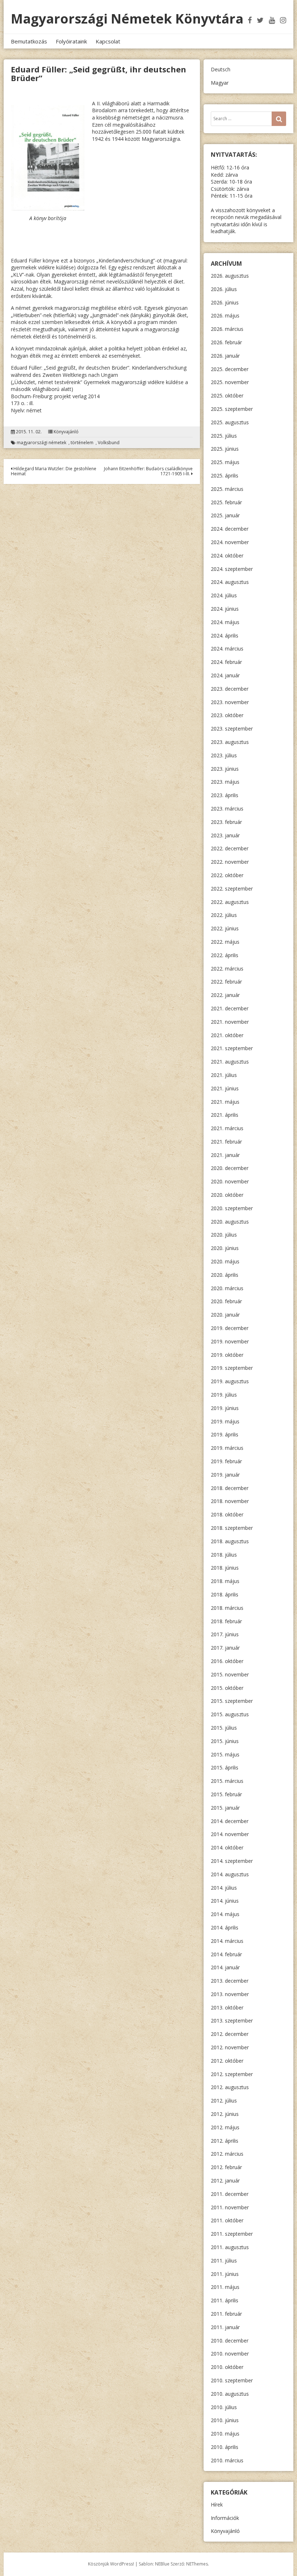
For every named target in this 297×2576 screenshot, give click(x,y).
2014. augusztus (230, 1874)
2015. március (227, 1781)
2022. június (225, 928)
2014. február (226, 1954)
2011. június (225, 2274)
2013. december (230, 1981)
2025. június (225, 449)
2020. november (230, 1181)
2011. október (227, 2220)
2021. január (225, 1155)
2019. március (227, 1448)
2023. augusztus (230, 742)
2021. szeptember (232, 1048)
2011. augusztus (230, 2247)
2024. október (227, 555)
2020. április (225, 1275)
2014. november (230, 1834)
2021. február (226, 1142)
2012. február (226, 2167)
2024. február (226, 662)
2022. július (224, 915)
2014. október (227, 1847)
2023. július (224, 755)
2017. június (225, 1634)
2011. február (226, 2314)
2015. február (226, 1794)
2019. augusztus (230, 1381)
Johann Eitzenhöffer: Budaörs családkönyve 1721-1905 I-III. (148, 471)
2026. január (225, 356)
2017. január (225, 1648)
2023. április (225, 795)
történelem (82, 443)
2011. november (230, 2207)
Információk (225, 2518)
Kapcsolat (108, 41)
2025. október (227, 395)
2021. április (225, 1115)
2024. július (224, 595)
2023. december (230, 689)
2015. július (224, 1728)
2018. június (225, 1568)
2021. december (230, 1008)
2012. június (225, 2114)
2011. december (230, 2194)
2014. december (230, 1821)
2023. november (230, 702)
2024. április (225, 635)
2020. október (227, 1195)
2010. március (227, 2460)
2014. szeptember (232, 1861)
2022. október (227, 875)
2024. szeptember (232, 569)
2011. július (224, 2261)
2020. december (230, 1168)
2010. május (225, 2434)
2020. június (225, 1248)
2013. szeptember (232, 2021)
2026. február (226, 342)
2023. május (225, 782)
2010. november (230, 2354)
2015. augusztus (230, 1714)
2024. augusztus (230, 582)
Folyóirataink (71, 41)
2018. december (230, 1488)
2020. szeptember (232, 1208)
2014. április (225, 1927)
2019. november (230, 1341)
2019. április (225, 1434)
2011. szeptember (232, 2234)
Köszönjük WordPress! (111, 2564)
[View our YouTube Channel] (272, 20)
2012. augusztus (230, 2087)
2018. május (225, 1581)
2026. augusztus (230, 276)
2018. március (227, 1608)
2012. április (225, 2141)
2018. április (225, 1594)
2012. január (225, 2181)
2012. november (230, 2047)
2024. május (225, 622)
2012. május (225, 2127)
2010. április (225, 2447)
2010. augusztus (230, 2394)
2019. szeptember (232, 1368)
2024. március (227, 649)
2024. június (225, 609)
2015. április (225, 1767)
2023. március (227, 809)
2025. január (225, 515)
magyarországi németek (41, 443)
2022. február (226, 982)
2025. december (230, 369)
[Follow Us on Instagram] (283, 20)
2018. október (227, 1514)
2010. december (230, 2341)
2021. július (224, 1075)
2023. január (225, 835)
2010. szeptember (232, 2380)
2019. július (224, 1395)
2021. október (227, 1035)
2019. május (225, 1421)
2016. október (227, 1661)
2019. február (226, 1461)
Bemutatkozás (29, 41)
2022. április (225, 955)
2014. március (227, 1941)
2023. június (225, 769)
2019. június (225, 1408)
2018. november (230, 1501)
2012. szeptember (232, 2074)
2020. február (226, 1301)
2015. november (230, 1674)
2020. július (224, 1235)
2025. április (225, 475)
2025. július (224, 436)
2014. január (225, 1967)
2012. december (230, 2034)
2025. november (230, 382)
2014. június (225, 1901)
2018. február (226, 1621)
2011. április (225, 2300)
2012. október (227, 2061)
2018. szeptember (232, 1528)
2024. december (230, 529)
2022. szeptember (232, 889)
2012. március (227, 2154)
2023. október (227, 715)
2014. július (224, 1888)
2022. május (225, 942)
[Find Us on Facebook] (250, 20)
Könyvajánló (66, 432)
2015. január (225, 1808)
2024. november (230, 542)
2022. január (225, 995)
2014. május (225, 1914)
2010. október (227, 2367)
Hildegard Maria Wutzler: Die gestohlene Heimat (54, 471)
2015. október (227, 1688)
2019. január (225, 1475)
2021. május (225, 1102)
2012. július (224, 2101)
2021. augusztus (230, 1062)
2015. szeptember (232, 1701)
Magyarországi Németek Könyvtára (127, 19)
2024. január (225, 675)
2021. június (225, 1088)
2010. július (224, 2407)
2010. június (225, 2420)
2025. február (226, 502)
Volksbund (109, 443)
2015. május (225, 1754)
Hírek (217, 2505)
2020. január (225, 1315)
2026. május (225, 315)
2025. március (227, 489)
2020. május (225, 1261)
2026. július (224, 289)
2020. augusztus (230, 1222)
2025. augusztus (230, 422)
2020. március (227, 1288)
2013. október (227, 2007)
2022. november (230, 862)
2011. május (225, 2287)
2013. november (230, 1994)
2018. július (224, 1555)
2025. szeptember (232, 409)
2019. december (230, 1328)
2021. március (227, 1128)
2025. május (225, 462)
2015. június (225, 1741)
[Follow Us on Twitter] (260, 20)
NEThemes (197, 2564)
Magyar (220, 83)
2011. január (225, 2327)
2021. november (230, 1022)
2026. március (227, 329)
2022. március (227, 969)
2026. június (225, 302)
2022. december (230, 848)
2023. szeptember (232, 729)
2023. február (226, 822)
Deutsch (221, 69)
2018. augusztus (230, 1541)
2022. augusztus (230, 902)
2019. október (227, 1355)
